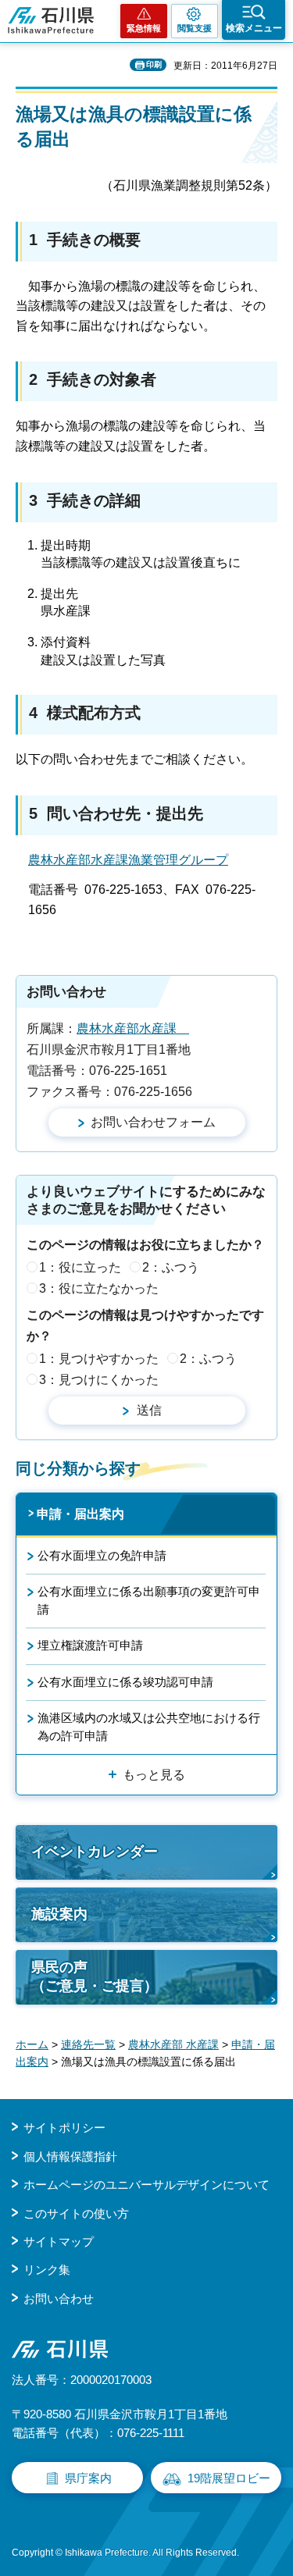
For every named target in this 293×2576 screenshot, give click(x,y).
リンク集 (47, 2270)
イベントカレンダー (95, 1852)
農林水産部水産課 (133, 1028)
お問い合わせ (59, 2298)
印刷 (154, 64)
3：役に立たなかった (99, 1288)
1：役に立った (80, 1267)
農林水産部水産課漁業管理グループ (128, 860)
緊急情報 (144, 28)
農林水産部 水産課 (173, 2044)
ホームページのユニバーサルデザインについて (146, 2185)
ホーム (32, 2044)
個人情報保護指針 (70, 2156)
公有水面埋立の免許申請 (102, 1555)
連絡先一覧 (88, 2044)
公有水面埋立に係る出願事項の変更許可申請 (149, 1600)
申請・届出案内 (80, 1514)
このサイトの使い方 (76, 2213)
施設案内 (59, 1914)
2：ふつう (171, 1267)
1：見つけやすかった (99, 1359)
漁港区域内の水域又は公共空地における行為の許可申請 (149, 1726)
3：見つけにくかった (99, 1380)
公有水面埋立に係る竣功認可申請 (125, 1682)
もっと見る (154, 1775)
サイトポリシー (64, 2128)
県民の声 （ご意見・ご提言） (95, 1976)
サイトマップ (59, 2242)
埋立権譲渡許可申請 (90, 1645)
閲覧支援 (195, 28)
